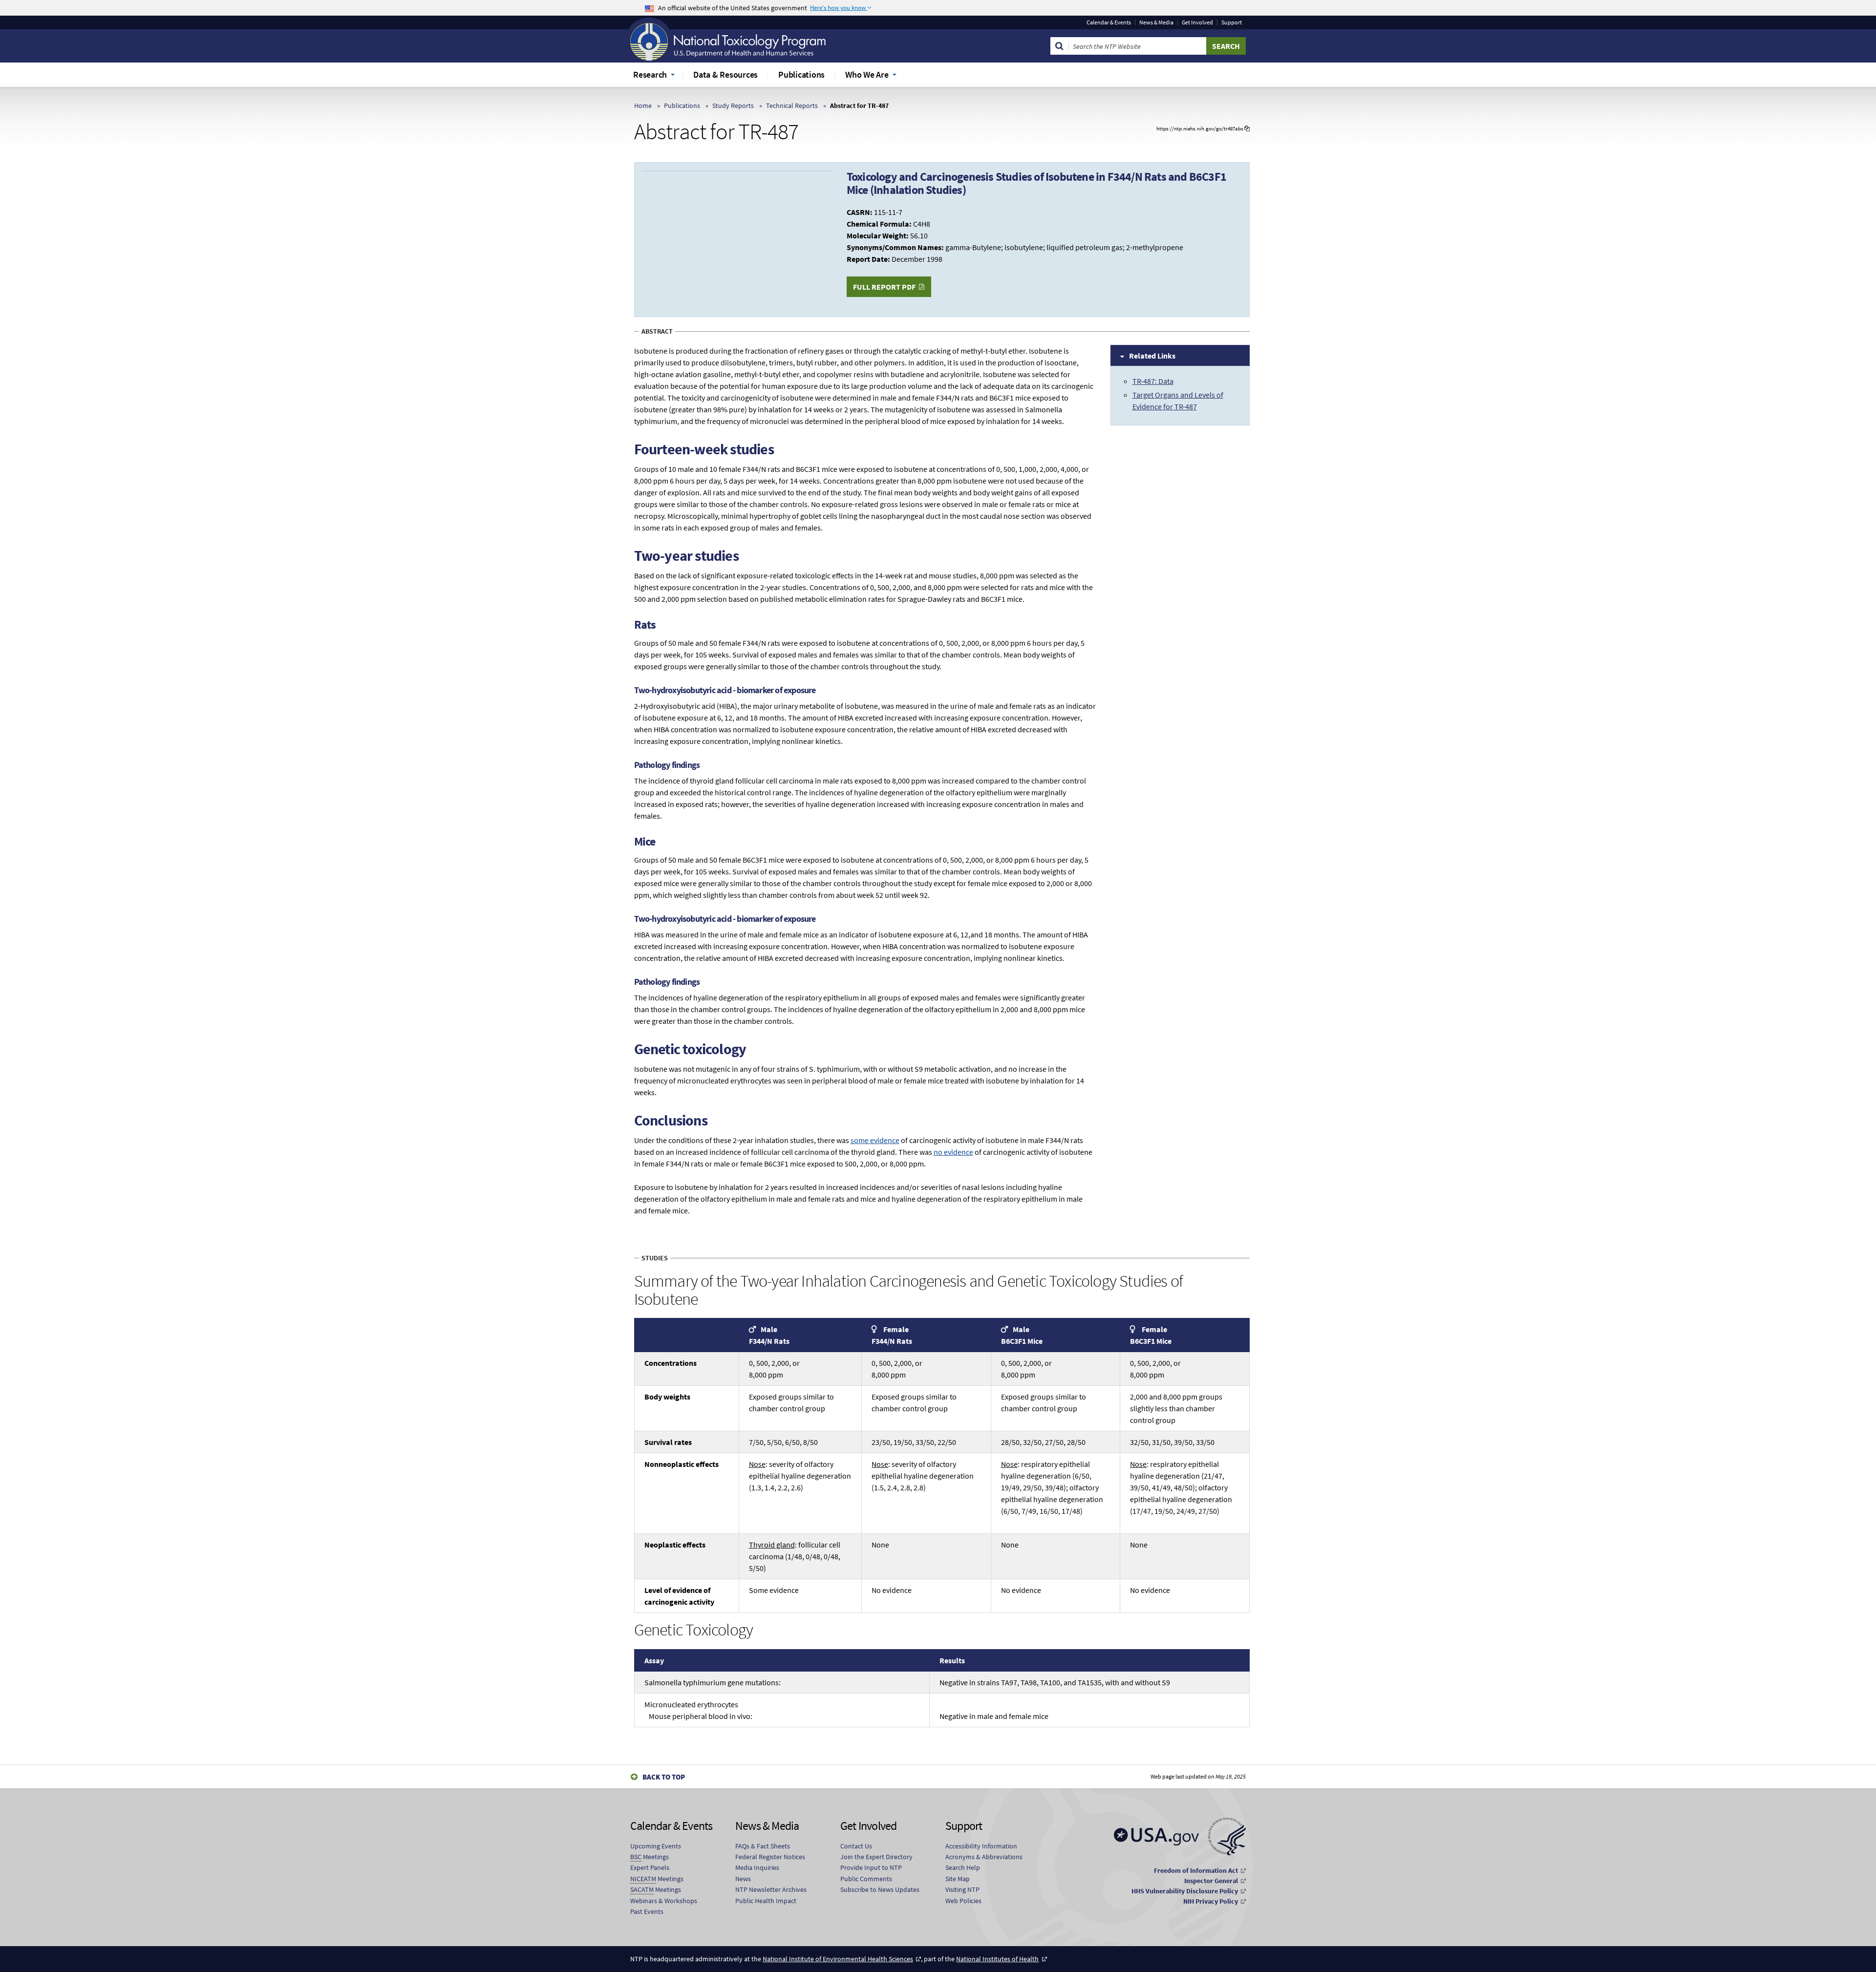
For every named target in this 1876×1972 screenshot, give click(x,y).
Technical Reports (792, 106)
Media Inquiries (757, 1867)
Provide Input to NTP (871, 1867)
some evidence (875, 1140)
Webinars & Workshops (664, 1901)
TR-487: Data (1153, 381)
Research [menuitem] (650, 74)
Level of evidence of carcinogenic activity (679, 1596)
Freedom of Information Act (1196, 1870)
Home (643, 106)
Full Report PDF (884, 287)
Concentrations (671, 1363)
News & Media (1156, 22)
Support (1232, 22)
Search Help (963, 1867)
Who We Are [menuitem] (867, 74)
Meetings (650, 1857)
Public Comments (866, 1879)
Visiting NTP (962, 1889)
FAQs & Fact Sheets (763, 1846)
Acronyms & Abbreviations (984, 1857)
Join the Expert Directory (876, 1857)
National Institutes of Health (997, 1959)
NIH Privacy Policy (1211, 1901)
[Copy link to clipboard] (1247, 129)
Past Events (647, 1911)
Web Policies (963, 1901)
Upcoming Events (656, 1846)
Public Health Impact (766, 1901)
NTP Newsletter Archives (771, 1889)
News (743, 1879)
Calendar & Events (1109, 22)
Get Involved (1197, 22)
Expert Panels (650, 1867)
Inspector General (1211, 1881)
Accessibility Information (981, 1846)
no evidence (953, 1152)
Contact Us (856, 1846)
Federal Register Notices (770, 1857)
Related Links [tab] (1152, 356)
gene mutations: (713, 1682)
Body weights (667, 1397)
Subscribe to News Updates (880, 1889)
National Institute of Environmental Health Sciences (838, 1959)
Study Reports (733, 106)
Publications (682, 106)
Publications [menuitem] (801, 74)
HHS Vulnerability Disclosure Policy (1185, 1891)
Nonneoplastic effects (682, 1464)
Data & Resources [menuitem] (725, 74)
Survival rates (668, 1442)
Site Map (958, 1879)
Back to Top (664, 1777)
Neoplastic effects (675, 1545)
